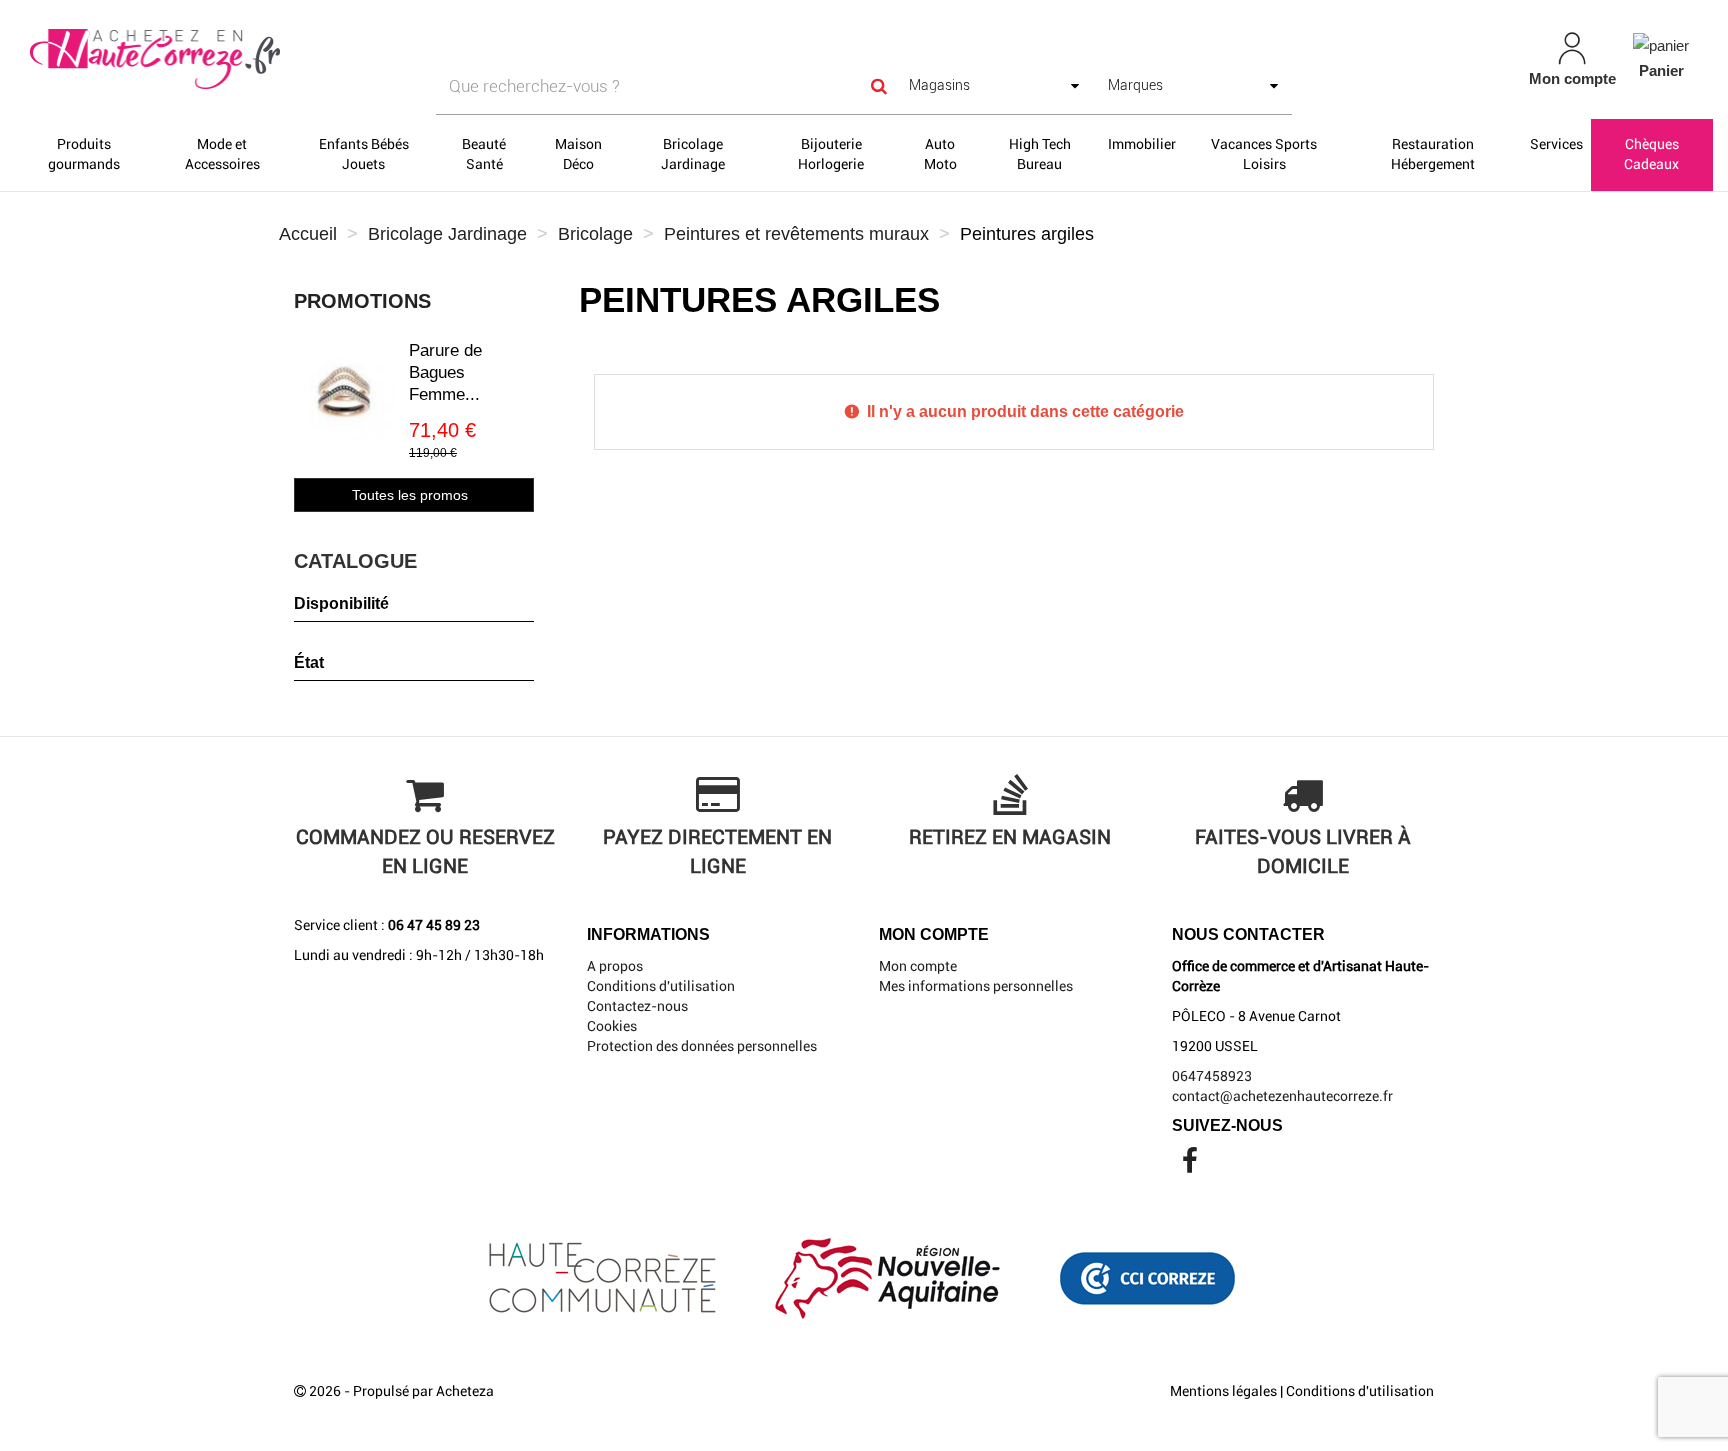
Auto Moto (940, 154)
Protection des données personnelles (702, 1046)
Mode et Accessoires (222, 154)
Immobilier (1142, 144)
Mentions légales (1223, 1391)
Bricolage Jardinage (693, 154)
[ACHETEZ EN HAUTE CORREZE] (298, 59)
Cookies (612, 1026)
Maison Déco (578, 154)
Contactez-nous (637, 1006)
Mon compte (918, 966)
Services (1556, 144)
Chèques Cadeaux (1651, 154)
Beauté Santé (484, 154)
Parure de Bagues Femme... (445, 372)
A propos (615, 966)
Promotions (362, 301)
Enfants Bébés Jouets (364, 154)
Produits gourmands (84, 154)
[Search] (879, 86)
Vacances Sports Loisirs (1264, 154)
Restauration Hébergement (1433, 154)
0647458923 (1212, 1076)
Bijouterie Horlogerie (831, 154)
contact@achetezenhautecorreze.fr (1282, 1096)
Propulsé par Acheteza (423, 1391)
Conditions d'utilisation (661, 986)
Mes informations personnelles (976, 986)
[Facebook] (1190, 1166)
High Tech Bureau (1040, 154)
